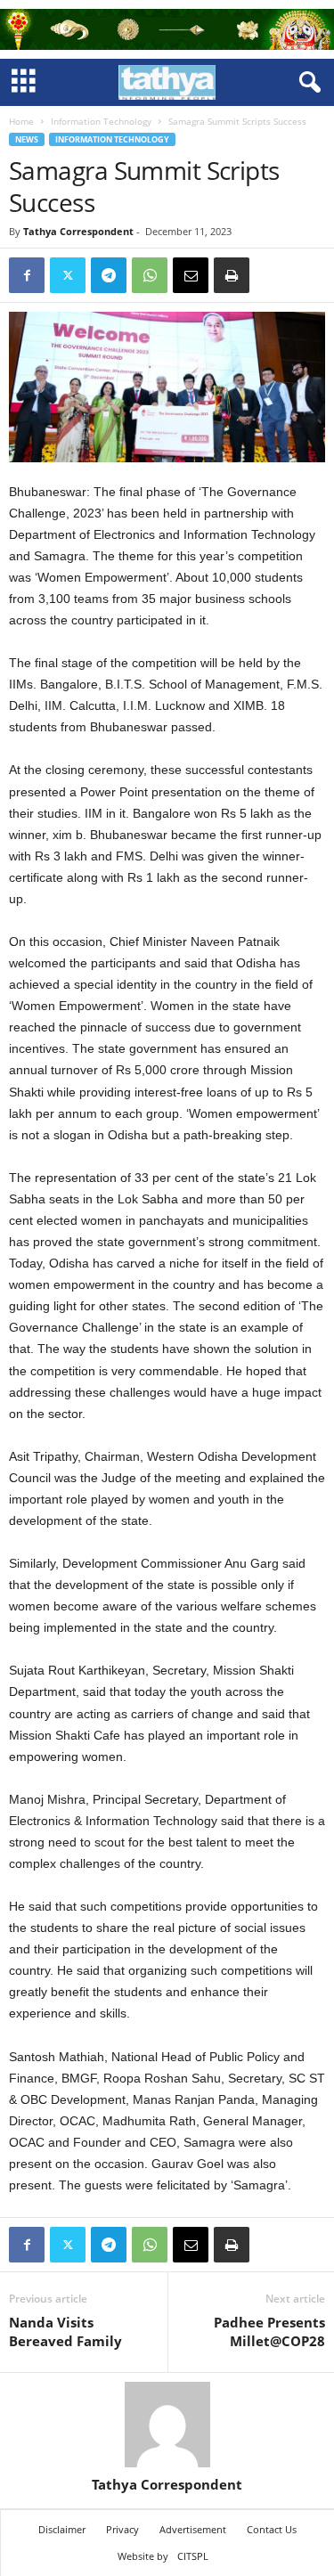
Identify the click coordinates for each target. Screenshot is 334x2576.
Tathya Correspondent (78, 231)
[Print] (232, 275)
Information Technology (101, 121)
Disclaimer (62, 2529)
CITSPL (193, 2556)
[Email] (191, 275)
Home (21, 121)
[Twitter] (68, 275)
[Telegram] (109, 275)
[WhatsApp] (150, 275)
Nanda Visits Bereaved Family (65, 2331)
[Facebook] (27, 275)
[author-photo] (167, 2425)
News (27, 139)
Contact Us (272, 2529)
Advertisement (193, 2529)
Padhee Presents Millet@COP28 (269, 2331)
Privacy (122, 2529)
